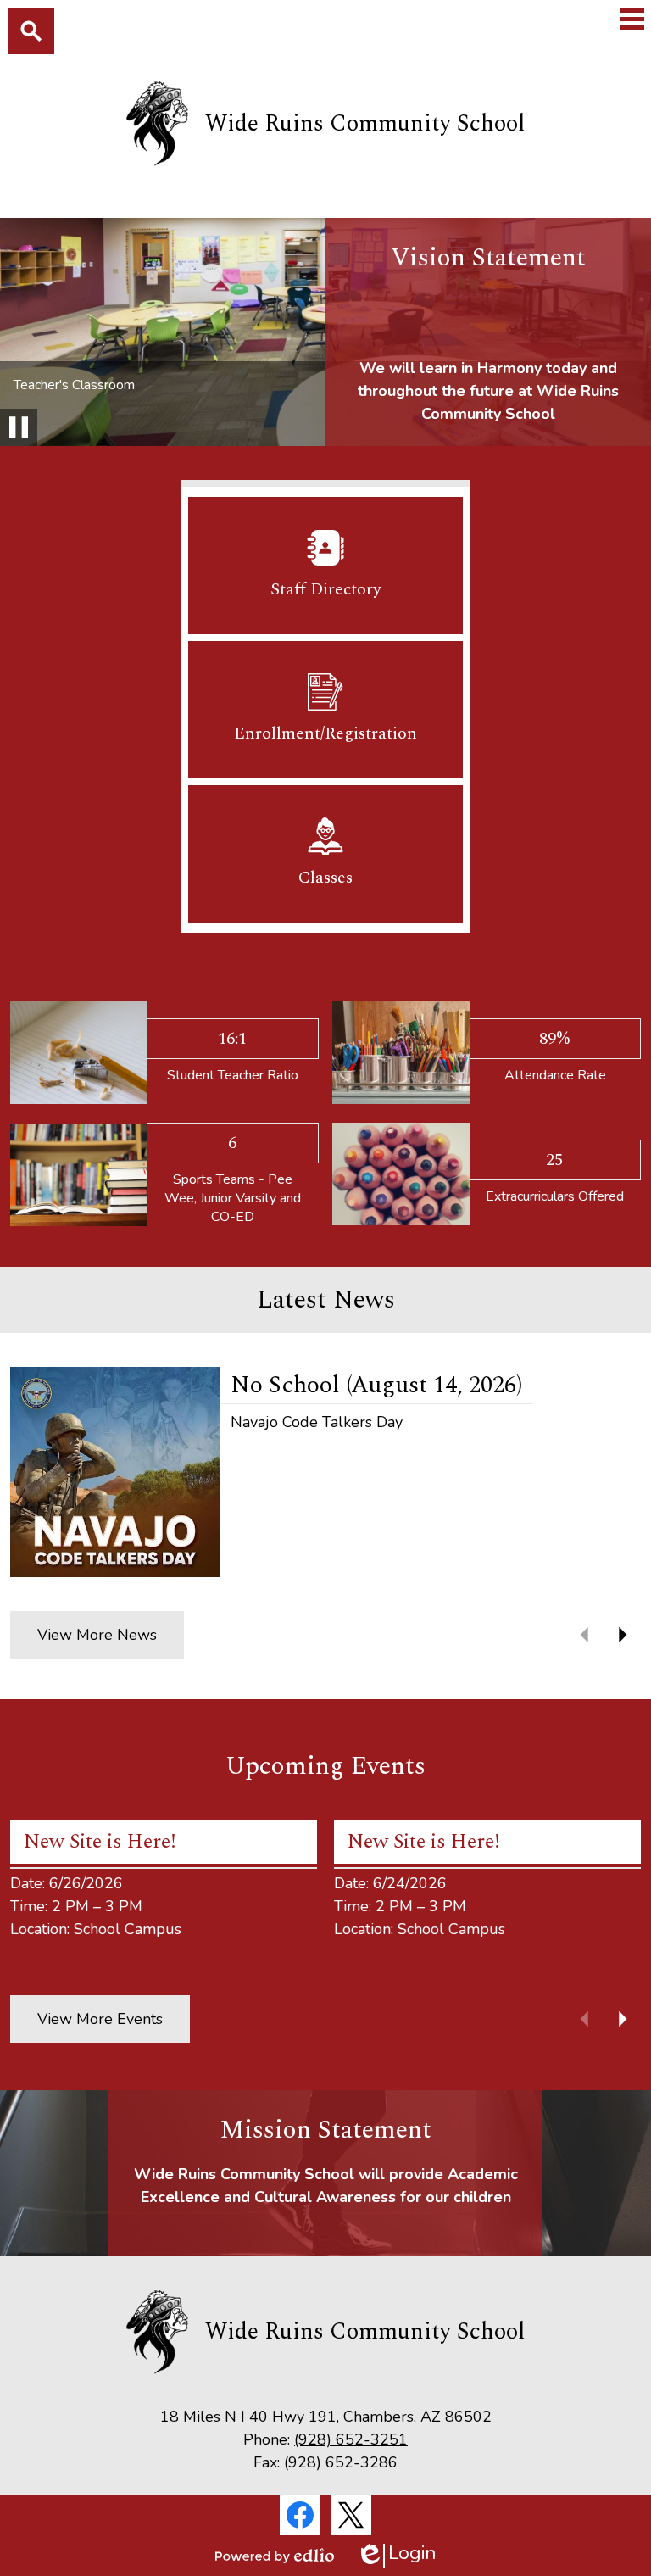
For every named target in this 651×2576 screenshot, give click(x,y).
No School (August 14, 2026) (376, 1385)
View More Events (100, 2019)
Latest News (326, 1300)
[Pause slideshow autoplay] (19, 427)
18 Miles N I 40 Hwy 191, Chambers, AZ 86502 (326, 2417)
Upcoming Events (325, 1766)
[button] (622, 1635)
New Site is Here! (100, 1842)
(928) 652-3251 (351, 2439)
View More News (97, 1635)
